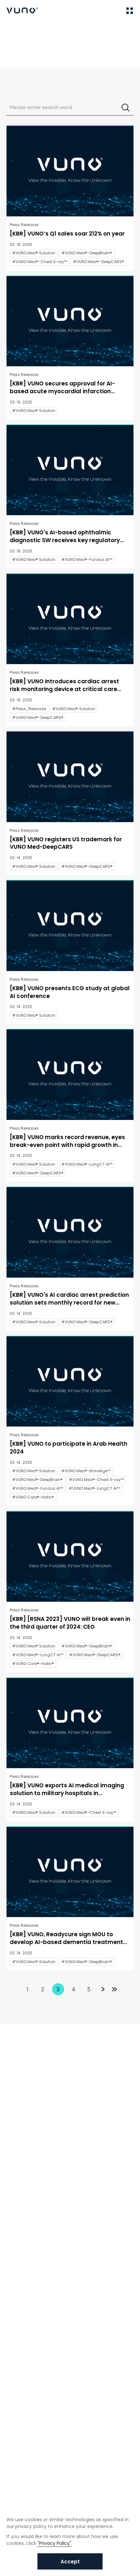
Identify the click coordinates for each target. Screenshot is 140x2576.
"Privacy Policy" (54, 2543)
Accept (70, 2562)
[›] (102, 1989)
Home (13, 30)
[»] (114, 1989)
